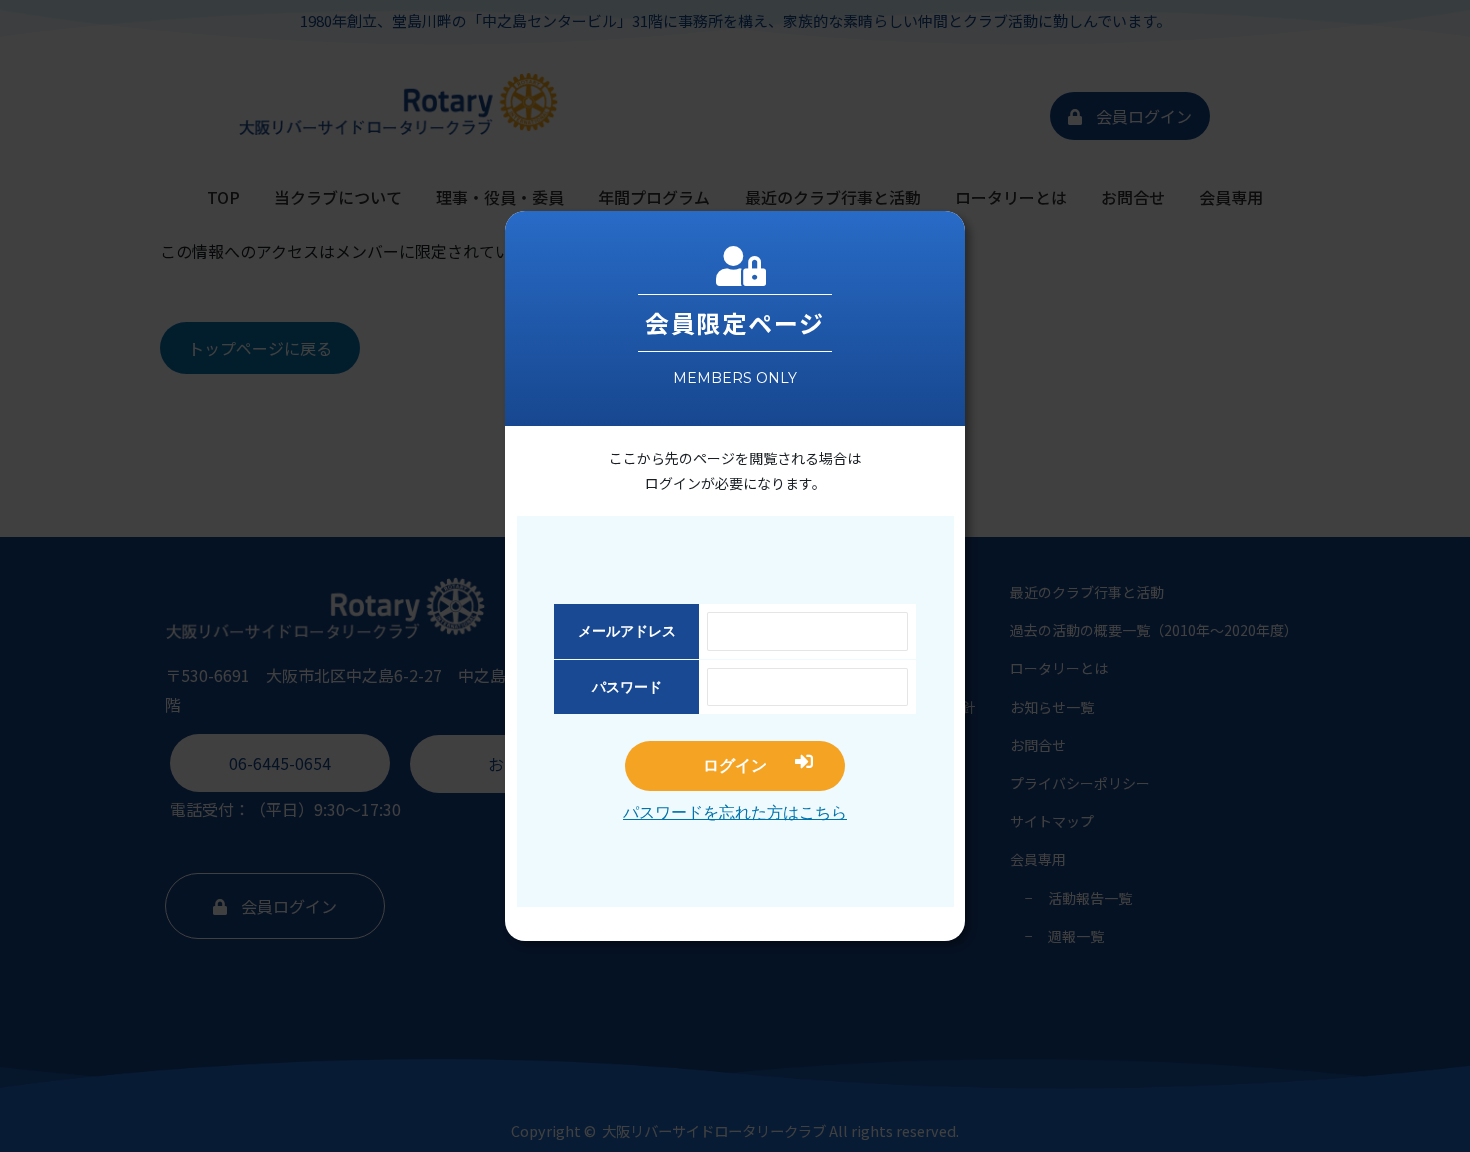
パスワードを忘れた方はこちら (735, 812)
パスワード (627, 687)
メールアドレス (627, 631)
